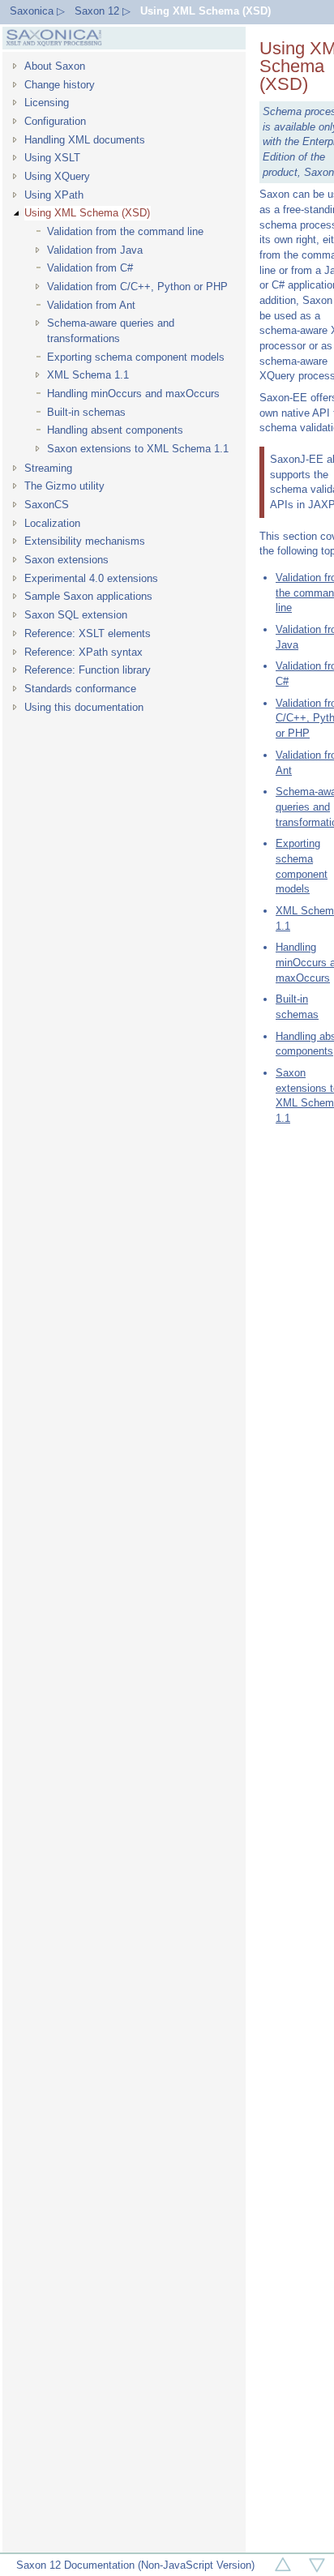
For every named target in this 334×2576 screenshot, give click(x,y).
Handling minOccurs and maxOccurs (133, 394)
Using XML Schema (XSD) (206, 11)
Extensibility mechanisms (85, 541)
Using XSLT (52, 158)
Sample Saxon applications (88, 596)
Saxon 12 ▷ (103, 11)
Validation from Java (95, 250)
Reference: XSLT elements (88, 633)
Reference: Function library (88, 670)
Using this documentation (84, 707)
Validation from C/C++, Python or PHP (137, 287)
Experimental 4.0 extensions (91, 578)
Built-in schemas (86, 412)
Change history (60, 85)
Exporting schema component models (136, 357)
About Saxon (55, 66)
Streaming (48, 468)
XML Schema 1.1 (88, 375)
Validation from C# (90, 268)
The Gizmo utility (64, 486)
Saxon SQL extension (76, 615)
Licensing (47, 103)
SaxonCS (47, 505)
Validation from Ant (91, 305)
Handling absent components (115, 430)
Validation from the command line (125, 231)
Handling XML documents (85, 140)
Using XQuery (57, 176)
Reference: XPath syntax (83, 652)
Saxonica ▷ (37, 11)
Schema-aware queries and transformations (111, 331)
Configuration (55, 121)
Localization (52, 523)
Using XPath (54, 195)
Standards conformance (80, 689)
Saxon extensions (66, 560)
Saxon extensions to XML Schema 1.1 (138, 449)
